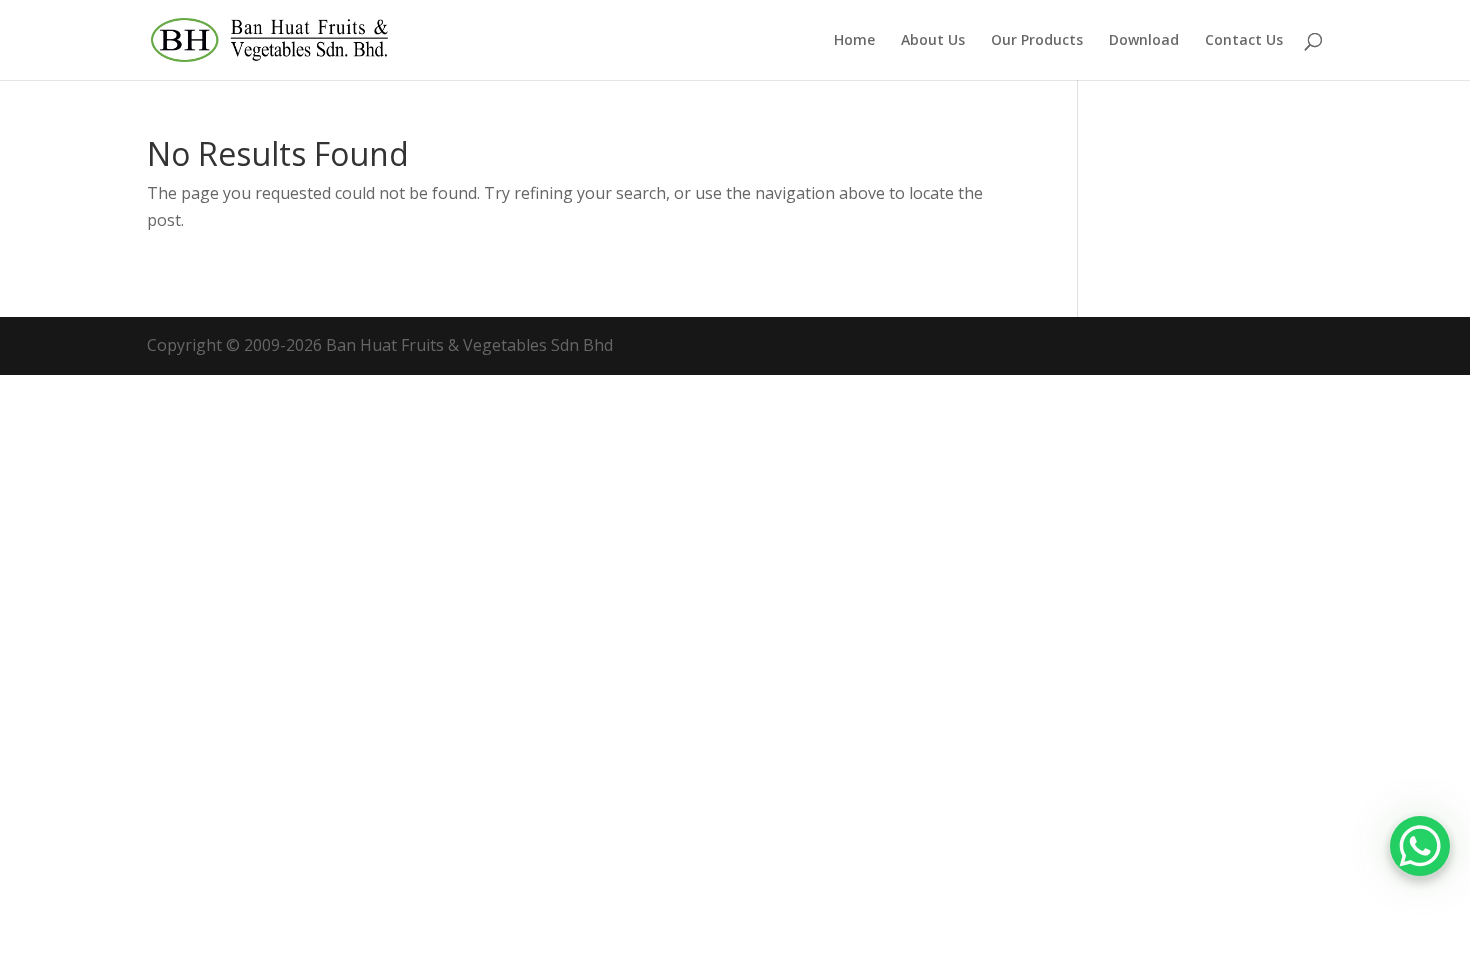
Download (1144, 41)
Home (854, 41)
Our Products (1037, 41)
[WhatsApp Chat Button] (1420, 846)
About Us (933, 41)
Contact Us (1244, 41)
